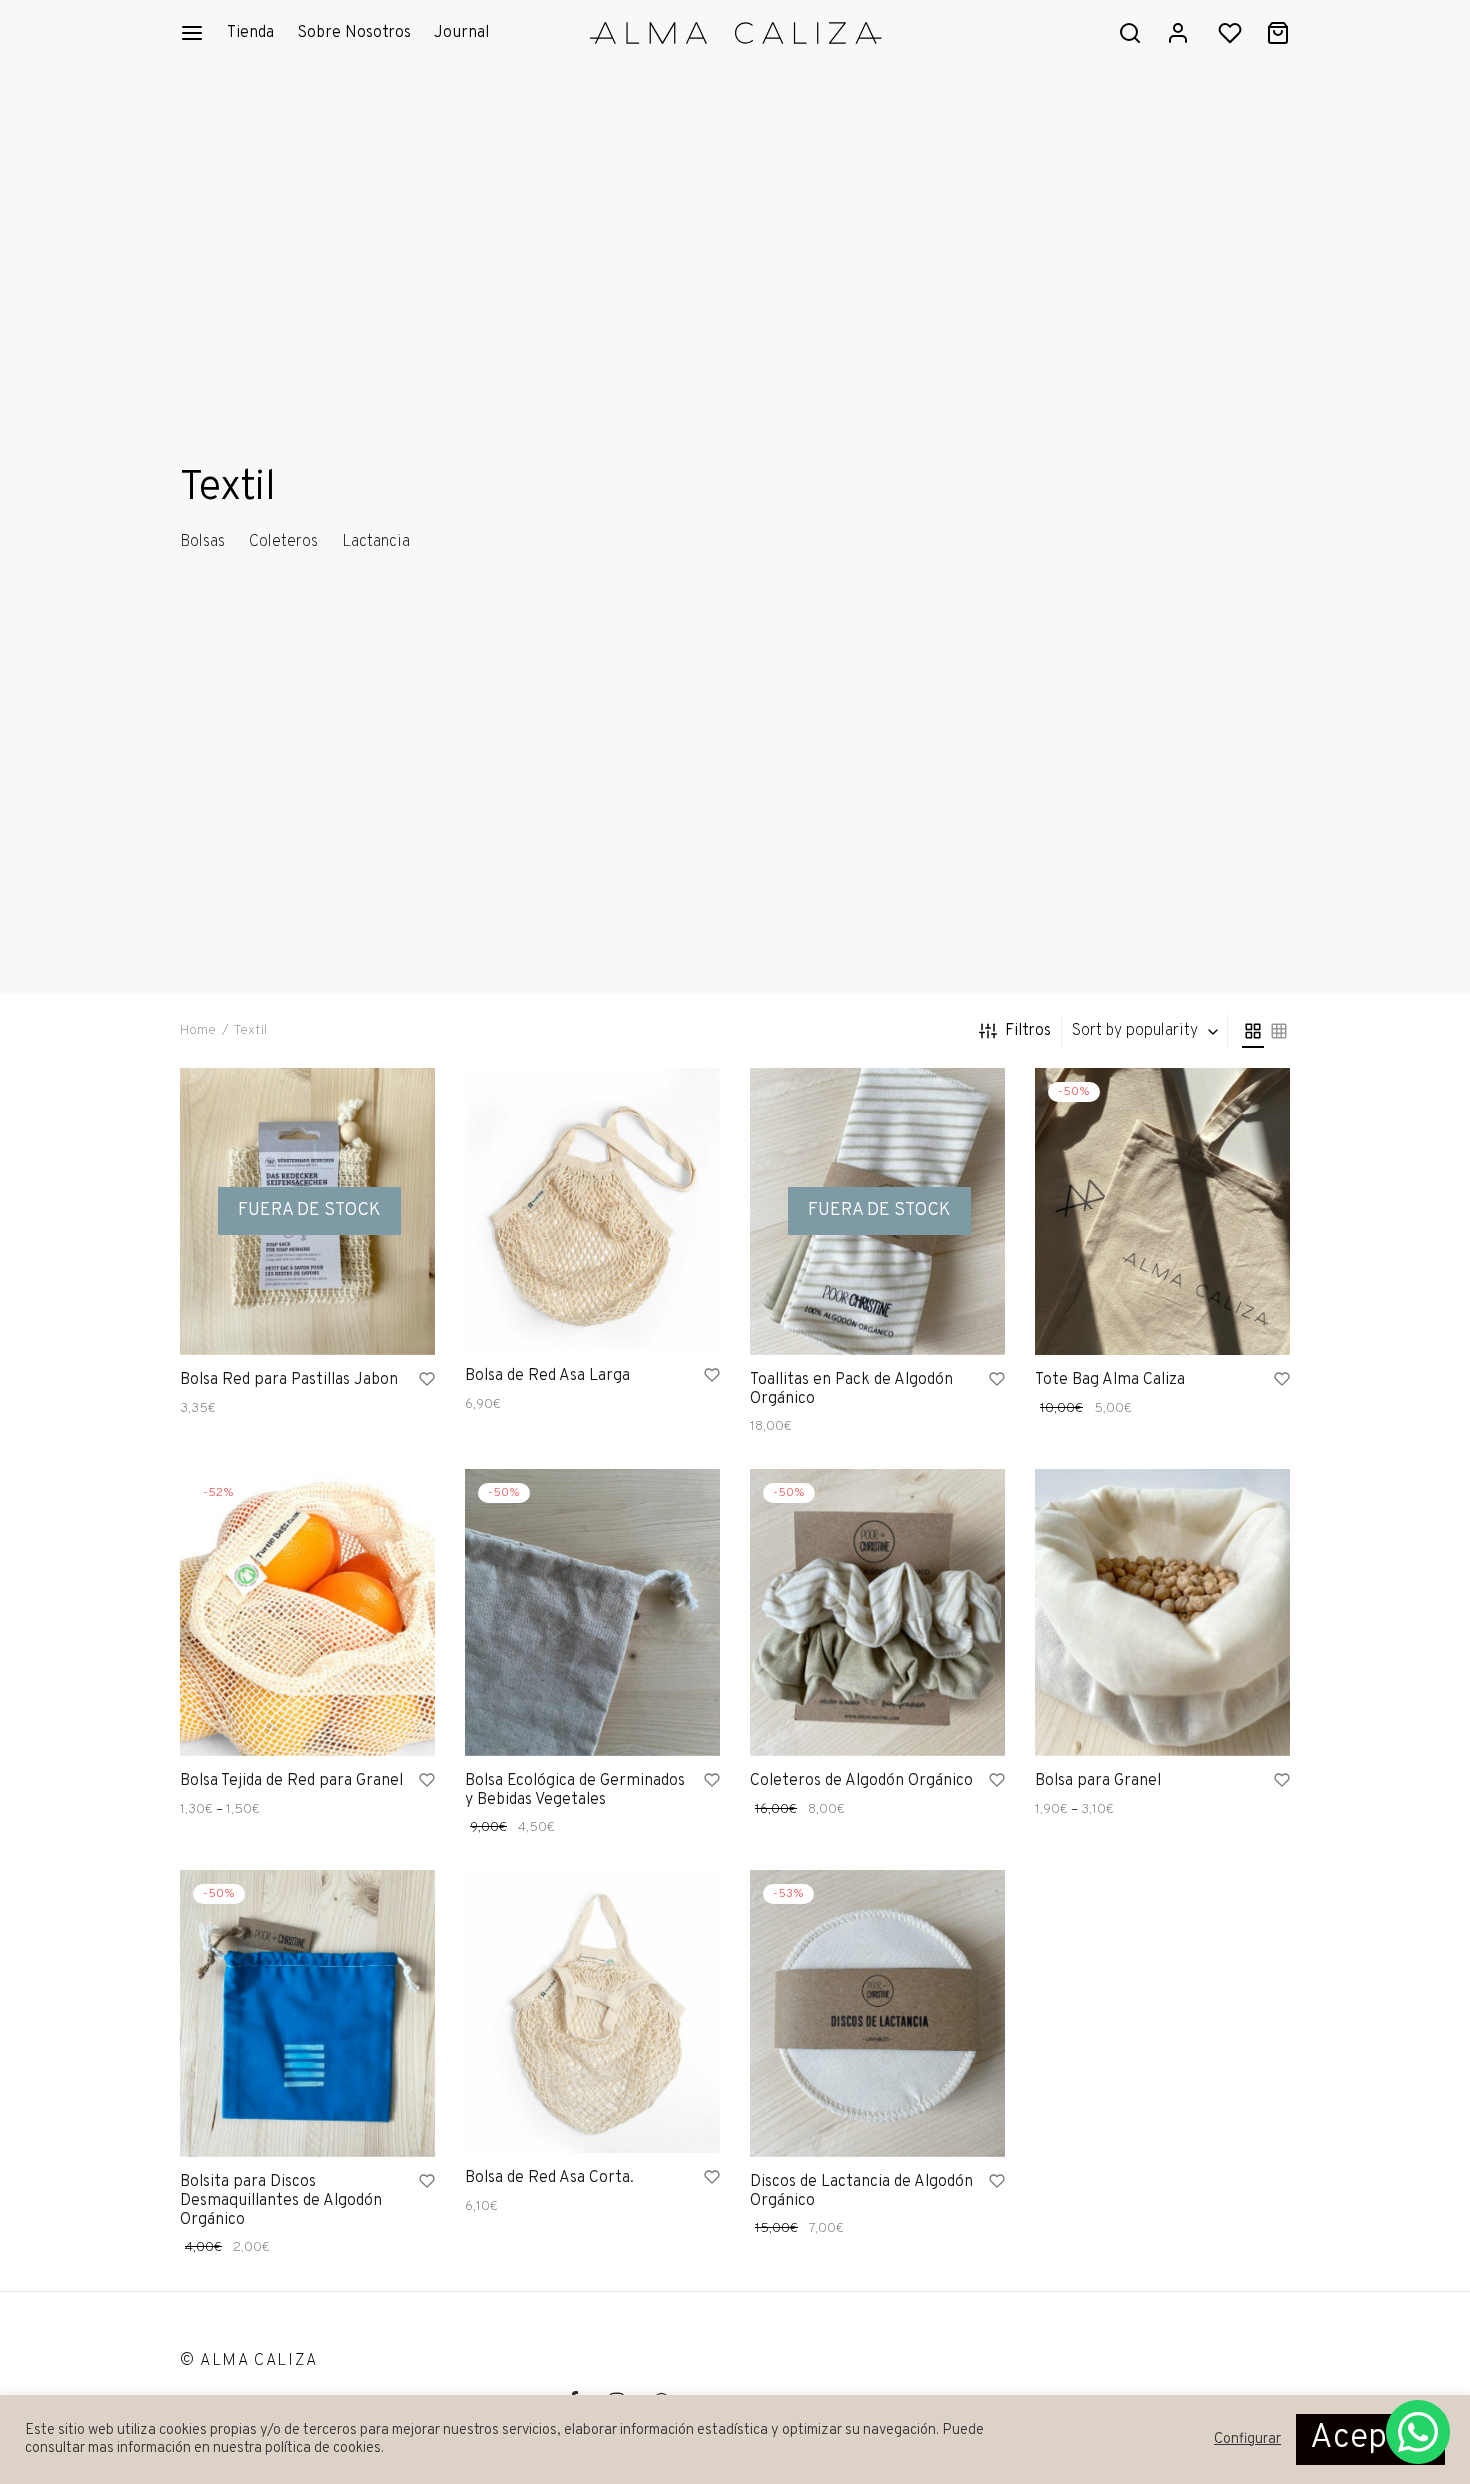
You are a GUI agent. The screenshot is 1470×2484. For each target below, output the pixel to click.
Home (198, 1030)
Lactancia (376, 542)
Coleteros (283, 542)
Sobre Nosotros (354, 33)
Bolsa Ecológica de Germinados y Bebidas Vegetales (575, 1790)
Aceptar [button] (1370, 2438)
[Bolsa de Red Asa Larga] (592, 1209)
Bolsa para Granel (1098, 1781)
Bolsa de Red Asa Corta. (549, 2178)
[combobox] (1147, 1031)
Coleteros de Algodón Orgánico (861, 1781)
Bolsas (202, 542)
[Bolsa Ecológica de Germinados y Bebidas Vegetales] (592, 1612)
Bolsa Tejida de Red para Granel (291, 1781)
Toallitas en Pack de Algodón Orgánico (851, 1388)
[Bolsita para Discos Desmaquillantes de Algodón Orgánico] (307, 2013)
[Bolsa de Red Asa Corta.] (592, 2011)
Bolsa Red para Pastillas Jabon (289, 1379)
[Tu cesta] (1278, 33)
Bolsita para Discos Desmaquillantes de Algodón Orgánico (281, 2201)
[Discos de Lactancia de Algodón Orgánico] (877, 2013)
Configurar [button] (1247, 2440)
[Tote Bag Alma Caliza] (1162, 1211)
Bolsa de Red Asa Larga (547, 1376)
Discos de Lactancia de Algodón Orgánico (861, 2191)
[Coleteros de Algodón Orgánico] (877, 1612)
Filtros (1028, 1031)
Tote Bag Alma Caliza (1110, 1379)
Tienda (250, 33)
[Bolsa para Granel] (1162, 1612)
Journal (461, 33)
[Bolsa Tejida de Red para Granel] (307, 1612)
